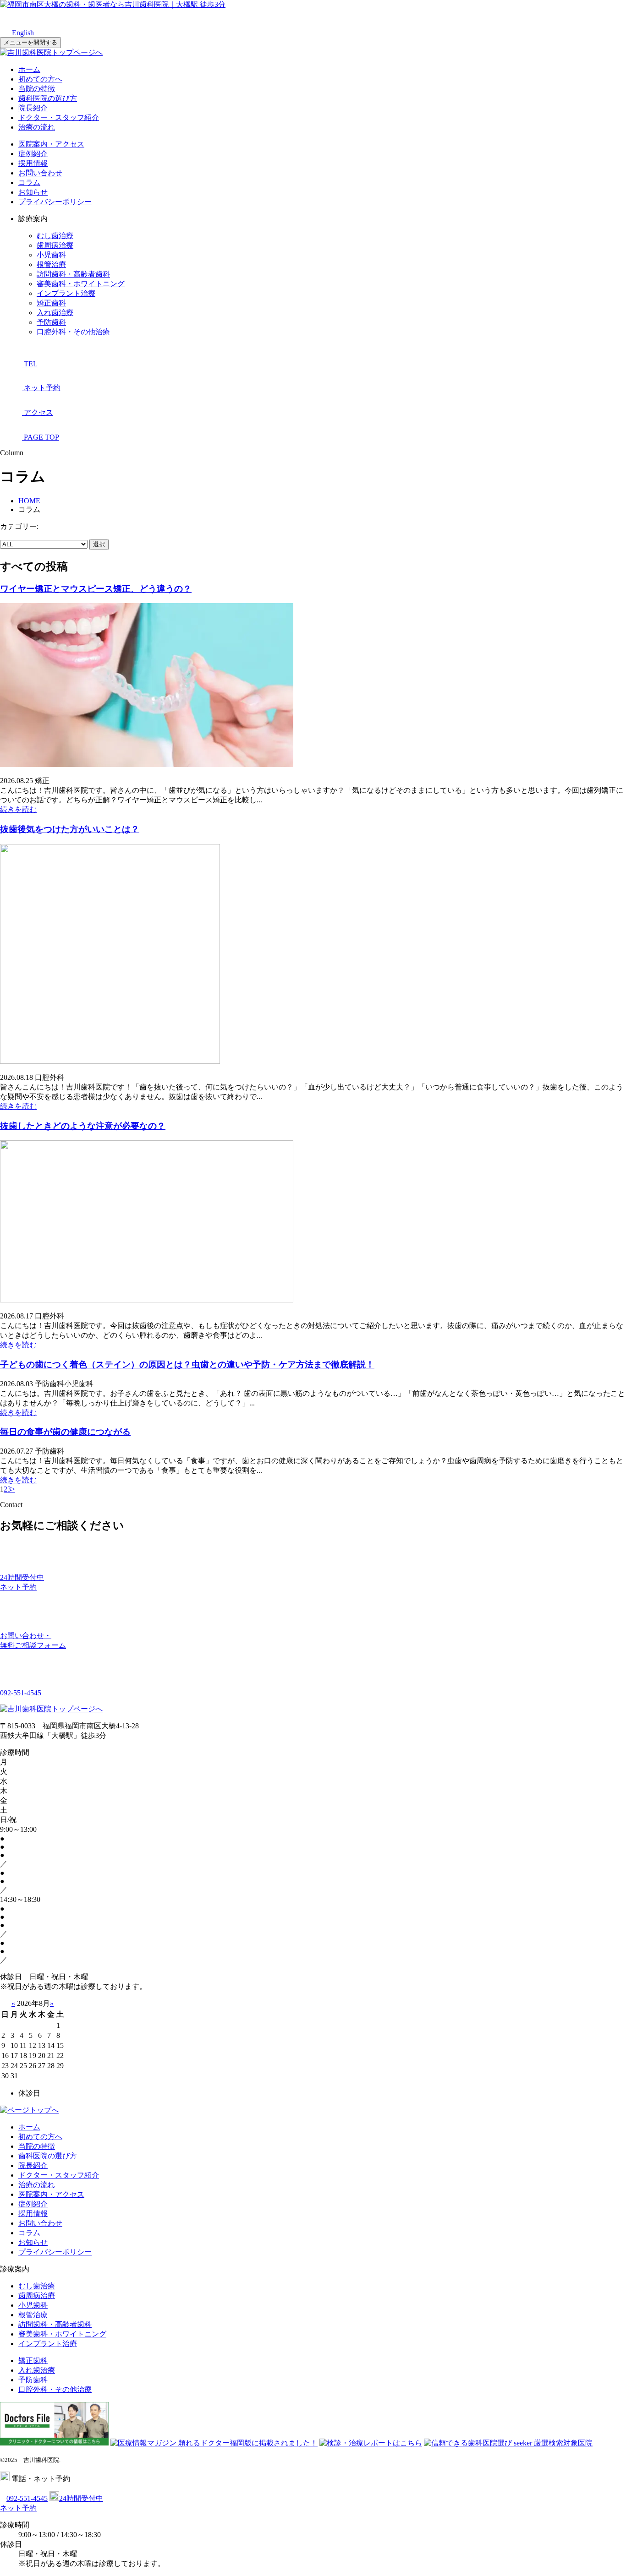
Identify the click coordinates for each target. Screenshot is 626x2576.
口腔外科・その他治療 (73, 332)
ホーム (29, 69)
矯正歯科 (51, 303)
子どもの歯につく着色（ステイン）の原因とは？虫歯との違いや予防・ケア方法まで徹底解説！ (187, 1364)
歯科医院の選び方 (48, 98)
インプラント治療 (66, 293)
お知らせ (33, 192)
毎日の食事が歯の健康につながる (65, 1432)
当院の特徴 (37, 89)
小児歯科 (51, 255)
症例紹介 (33, 154)
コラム (29, 182)
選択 (99, 544)
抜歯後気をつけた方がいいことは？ (70, 829)
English (22, 33)
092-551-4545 (27, 2498)
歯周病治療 (55, 245)
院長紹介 (33, 108)
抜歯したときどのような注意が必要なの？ (83, 1126)
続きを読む (18, 809)
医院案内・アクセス (51, 144)
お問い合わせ (40, 173)
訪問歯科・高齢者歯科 (73, 274)
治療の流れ (37, 127)
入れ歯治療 (55, 313)
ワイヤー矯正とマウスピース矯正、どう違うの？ (96, 589)
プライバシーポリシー (55, 202)
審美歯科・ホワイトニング (81, 284)
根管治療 (51, 264)
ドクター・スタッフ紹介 (59, 117)
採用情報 (33, 163)
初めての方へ (40, 79)
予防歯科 (51, 322)
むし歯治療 (55, 236)
